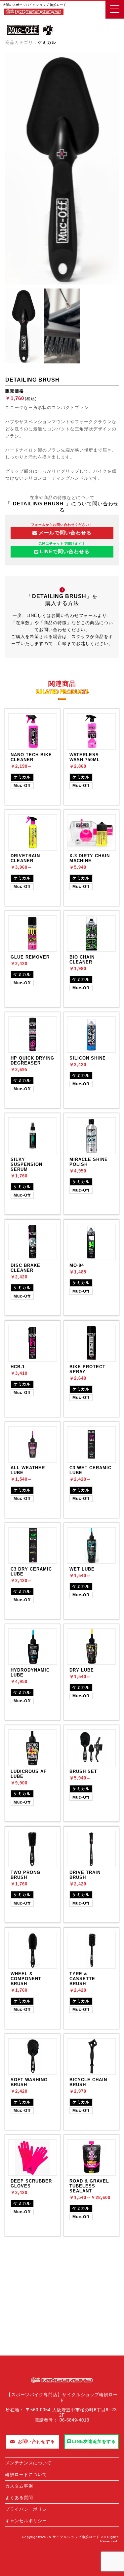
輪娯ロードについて (26, 2474)
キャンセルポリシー (26, 2521)
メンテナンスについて (28, 2463)
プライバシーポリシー (28, 2509)
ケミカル (47, 42)
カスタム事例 (19, 2486)
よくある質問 (19, 2498)
